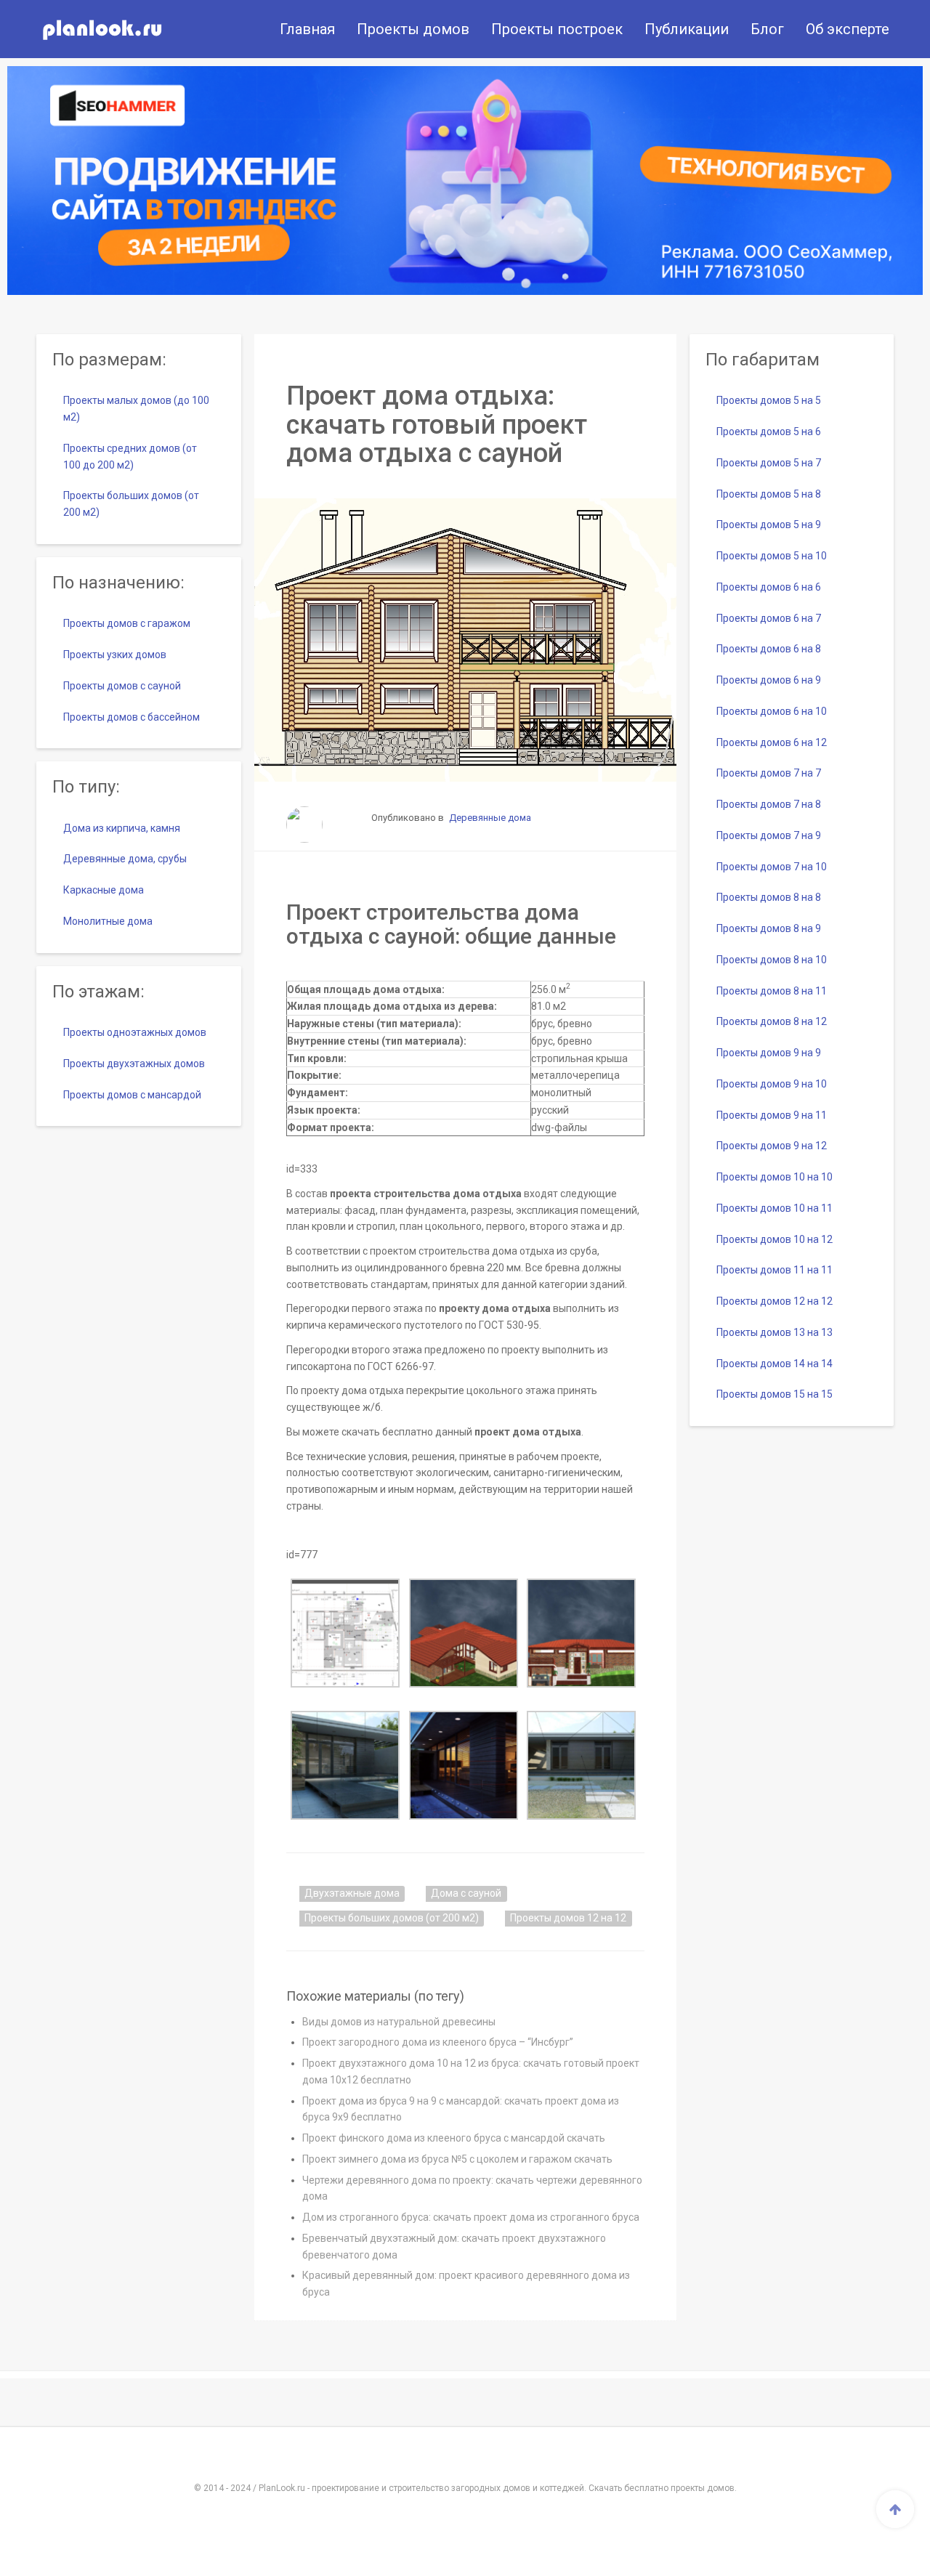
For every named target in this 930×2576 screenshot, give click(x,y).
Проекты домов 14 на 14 (775, 1364)
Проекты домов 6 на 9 (769, 680)
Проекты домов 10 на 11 (775, 1208)
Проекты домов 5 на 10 (772, 556)
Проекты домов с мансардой (132, 1095)
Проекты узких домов (115, 655)
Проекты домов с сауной (122, 686)
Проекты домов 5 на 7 (769, 463)
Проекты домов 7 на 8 (769, 804)
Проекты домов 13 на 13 (775, 1332)
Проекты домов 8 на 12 (772, 1021)
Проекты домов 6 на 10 (772, 711)
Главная (307, 29)
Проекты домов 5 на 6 (769, 432)
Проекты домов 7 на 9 (769, 835)
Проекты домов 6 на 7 (769, 618)
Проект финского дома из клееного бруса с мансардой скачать (454, 2138)
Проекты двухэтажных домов (134, 1064)
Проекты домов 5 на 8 (769, 494)
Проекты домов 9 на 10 (772, 1084)
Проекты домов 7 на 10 (772, 867)
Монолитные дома (108, 921)
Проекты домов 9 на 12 (772, 1146)
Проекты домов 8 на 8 (769, 897)
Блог (767, 29)
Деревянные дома (490, 818)
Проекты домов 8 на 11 (772, 991)
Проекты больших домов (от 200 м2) (392, 1918)
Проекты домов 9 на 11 (772, 1115)
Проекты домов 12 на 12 (568, 1918)
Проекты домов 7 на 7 (769, 773)
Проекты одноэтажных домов (135, 1032)
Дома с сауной (466, 1893)
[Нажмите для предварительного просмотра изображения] (465, 640)
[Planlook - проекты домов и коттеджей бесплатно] (102, 29)
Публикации (687, 29)
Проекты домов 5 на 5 (769, 400)
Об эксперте (848, 29)
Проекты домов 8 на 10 (772, 960)
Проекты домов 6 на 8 (769, 649)
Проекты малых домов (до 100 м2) (136, 409)
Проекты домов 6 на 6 (769, 587)
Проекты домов (413, 29)
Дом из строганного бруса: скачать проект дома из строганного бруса (471, 2217)
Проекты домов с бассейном (132, 717)
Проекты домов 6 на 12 (772, 742)
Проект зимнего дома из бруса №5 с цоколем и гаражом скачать (457, 2159)
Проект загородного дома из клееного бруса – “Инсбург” (438, 2042)
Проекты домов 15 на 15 (775, 1394)
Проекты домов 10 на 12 (775, 1239)
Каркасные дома (104, 890)
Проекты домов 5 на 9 (769, 524)
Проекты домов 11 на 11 (775, 1270)
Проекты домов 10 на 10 (775, 1177)
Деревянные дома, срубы (125, 859)
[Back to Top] (895, 2509)
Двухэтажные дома (352, 1893)
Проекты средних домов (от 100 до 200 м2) (130, 457)
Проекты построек (557, 29)
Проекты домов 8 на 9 (769, 928)
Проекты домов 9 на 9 (769, 1053)
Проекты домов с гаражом (127, 623)
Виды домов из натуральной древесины (399, 2022)
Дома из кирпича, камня (122, 828)
